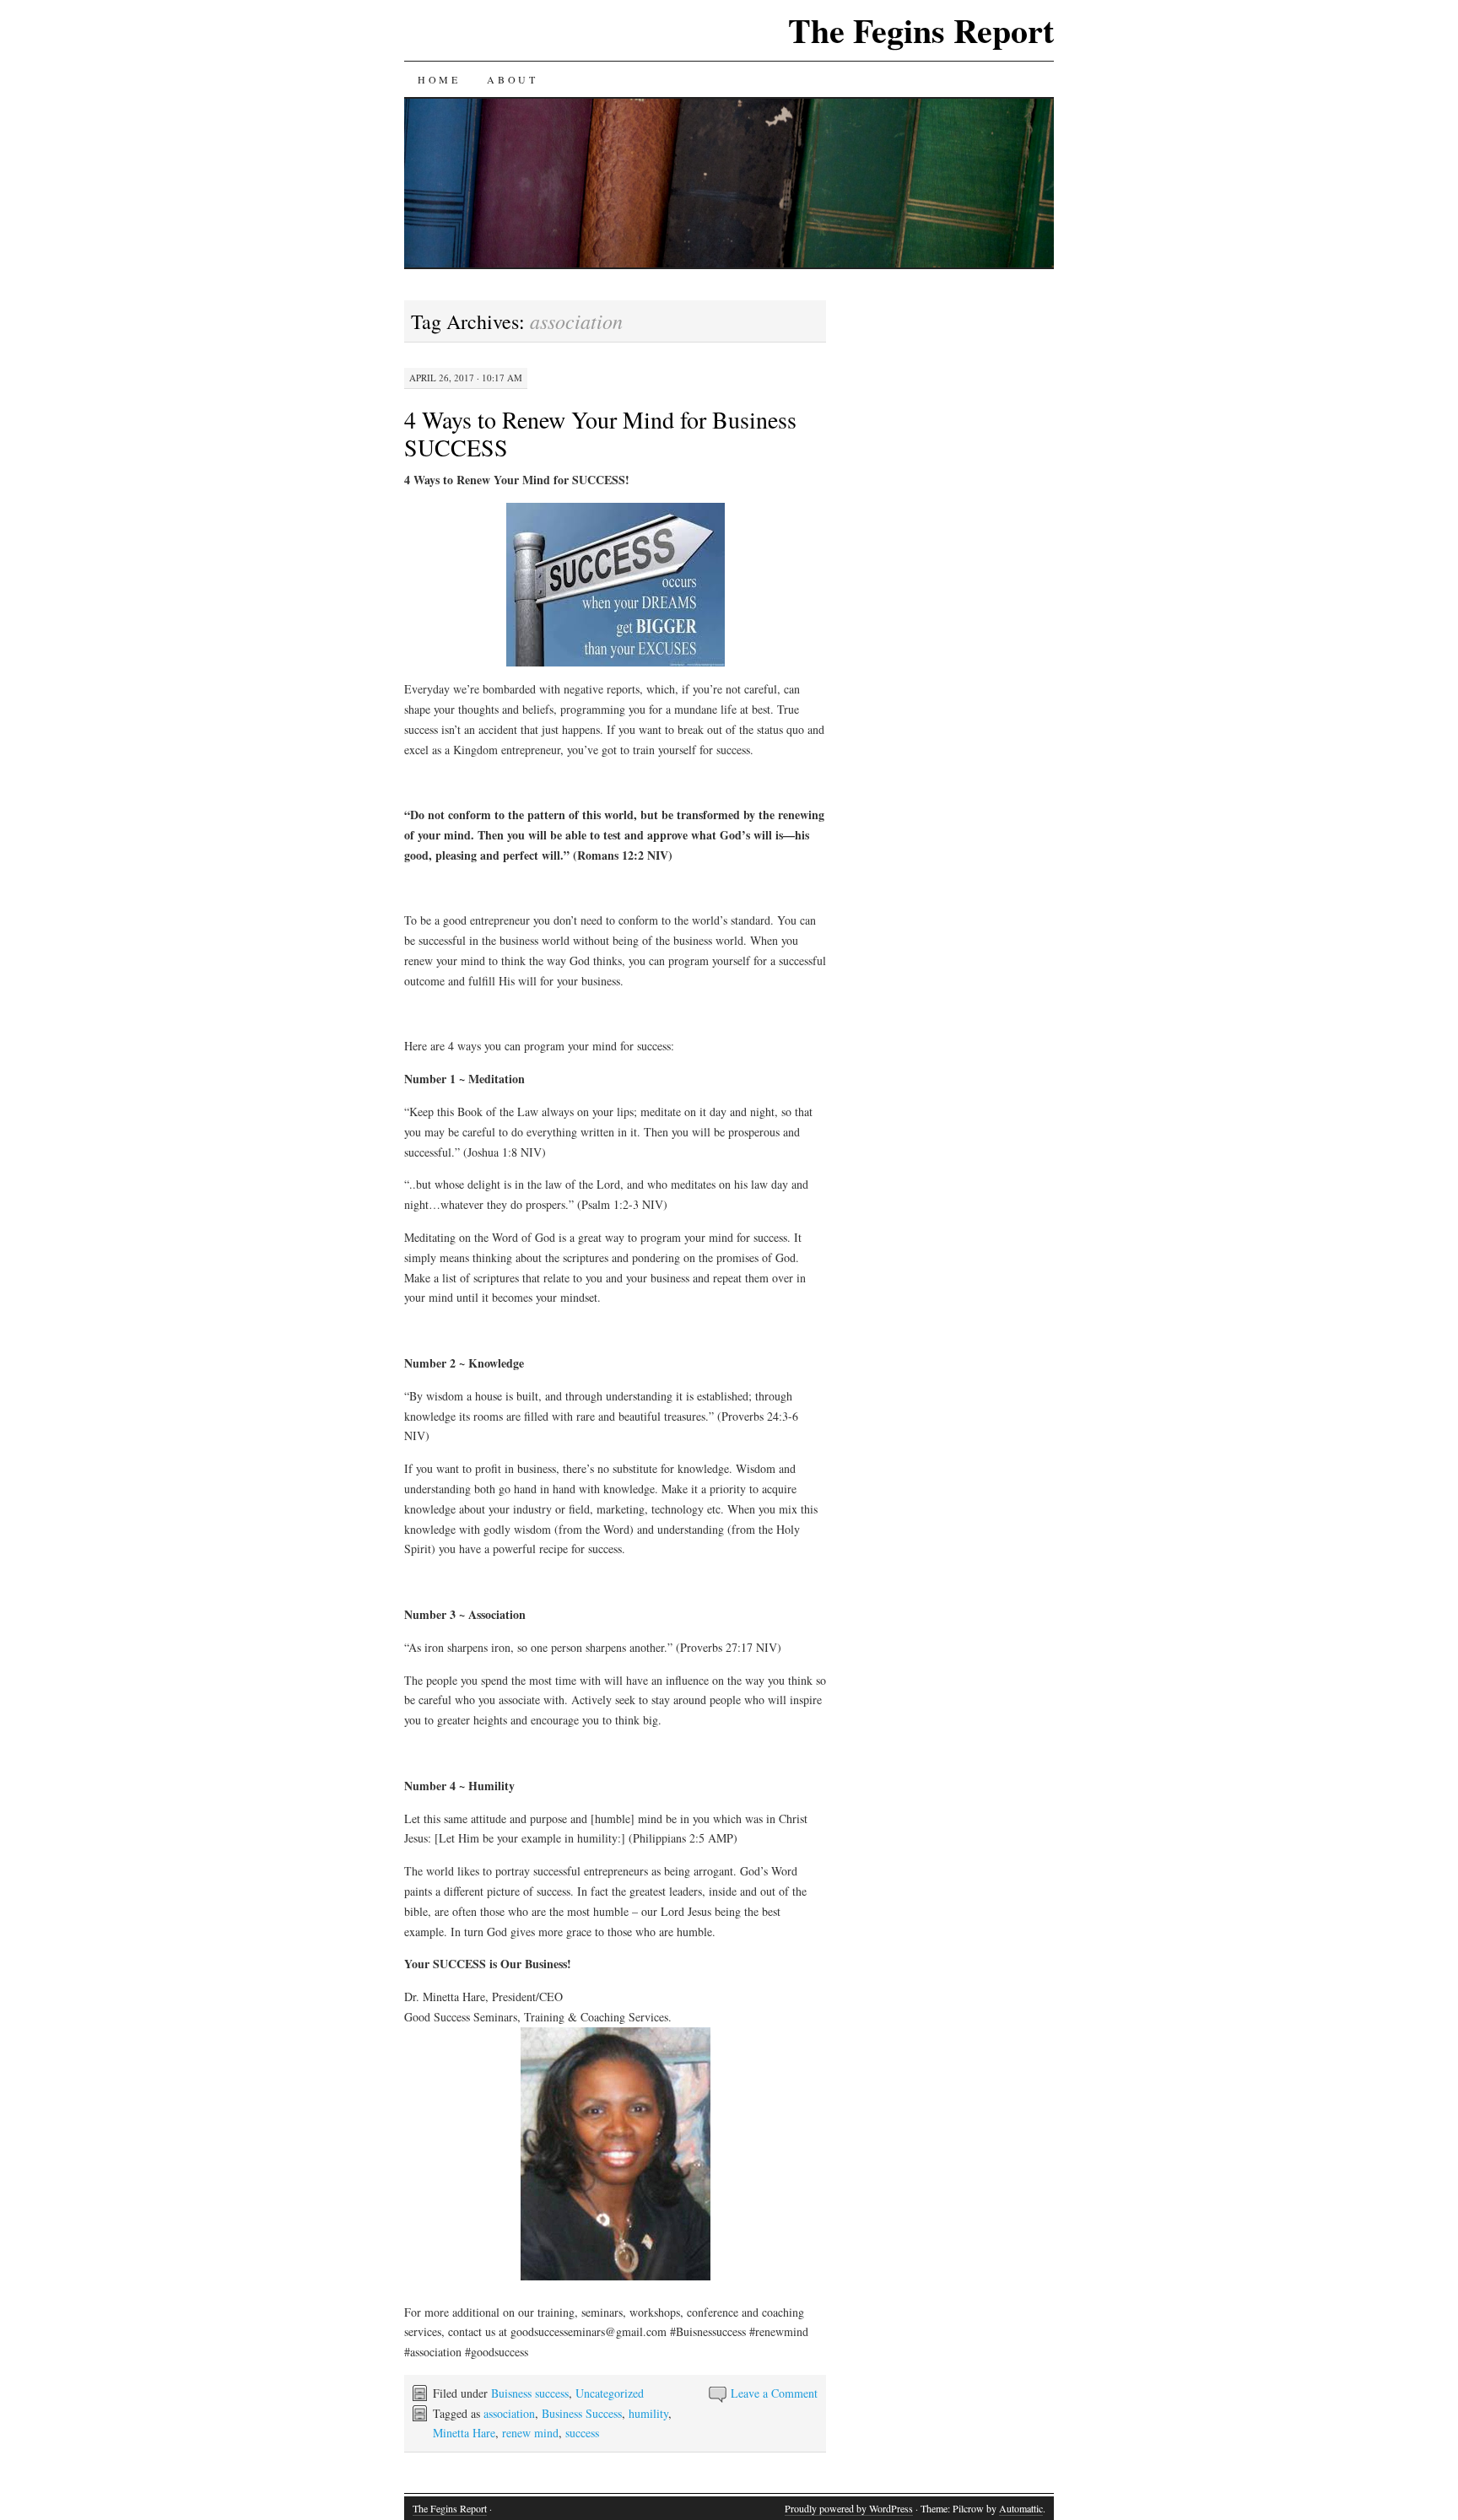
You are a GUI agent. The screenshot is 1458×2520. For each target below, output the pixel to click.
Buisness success (530, 2393)
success (582, 2433)
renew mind (530, 2433)
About (512, 79)
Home (439, 79)
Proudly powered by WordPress (849, 2508)
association (509, 2413)
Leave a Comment (774, 2393)
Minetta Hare (464, 2433)
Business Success (582, 2413)
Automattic (1021, 2508)
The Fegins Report (921, 30)
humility (648, 2413)
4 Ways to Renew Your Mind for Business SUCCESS (600, 433)
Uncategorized (610, 2393)
